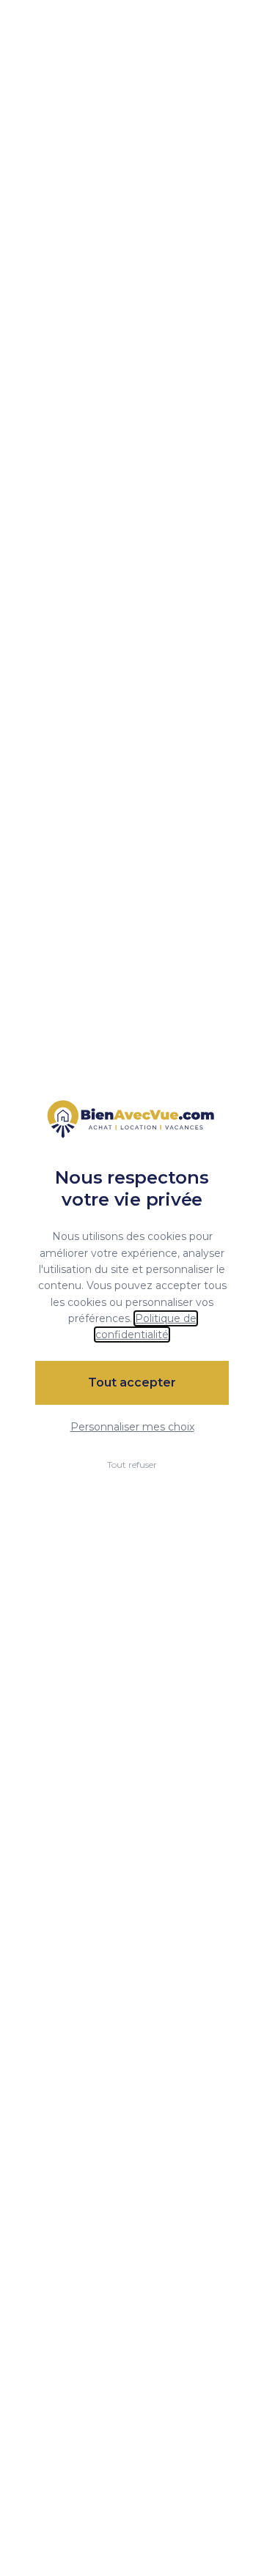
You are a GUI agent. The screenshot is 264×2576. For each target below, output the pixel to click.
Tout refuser (132, 1465)
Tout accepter (132, 1382)
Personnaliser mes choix (132, 1427)
